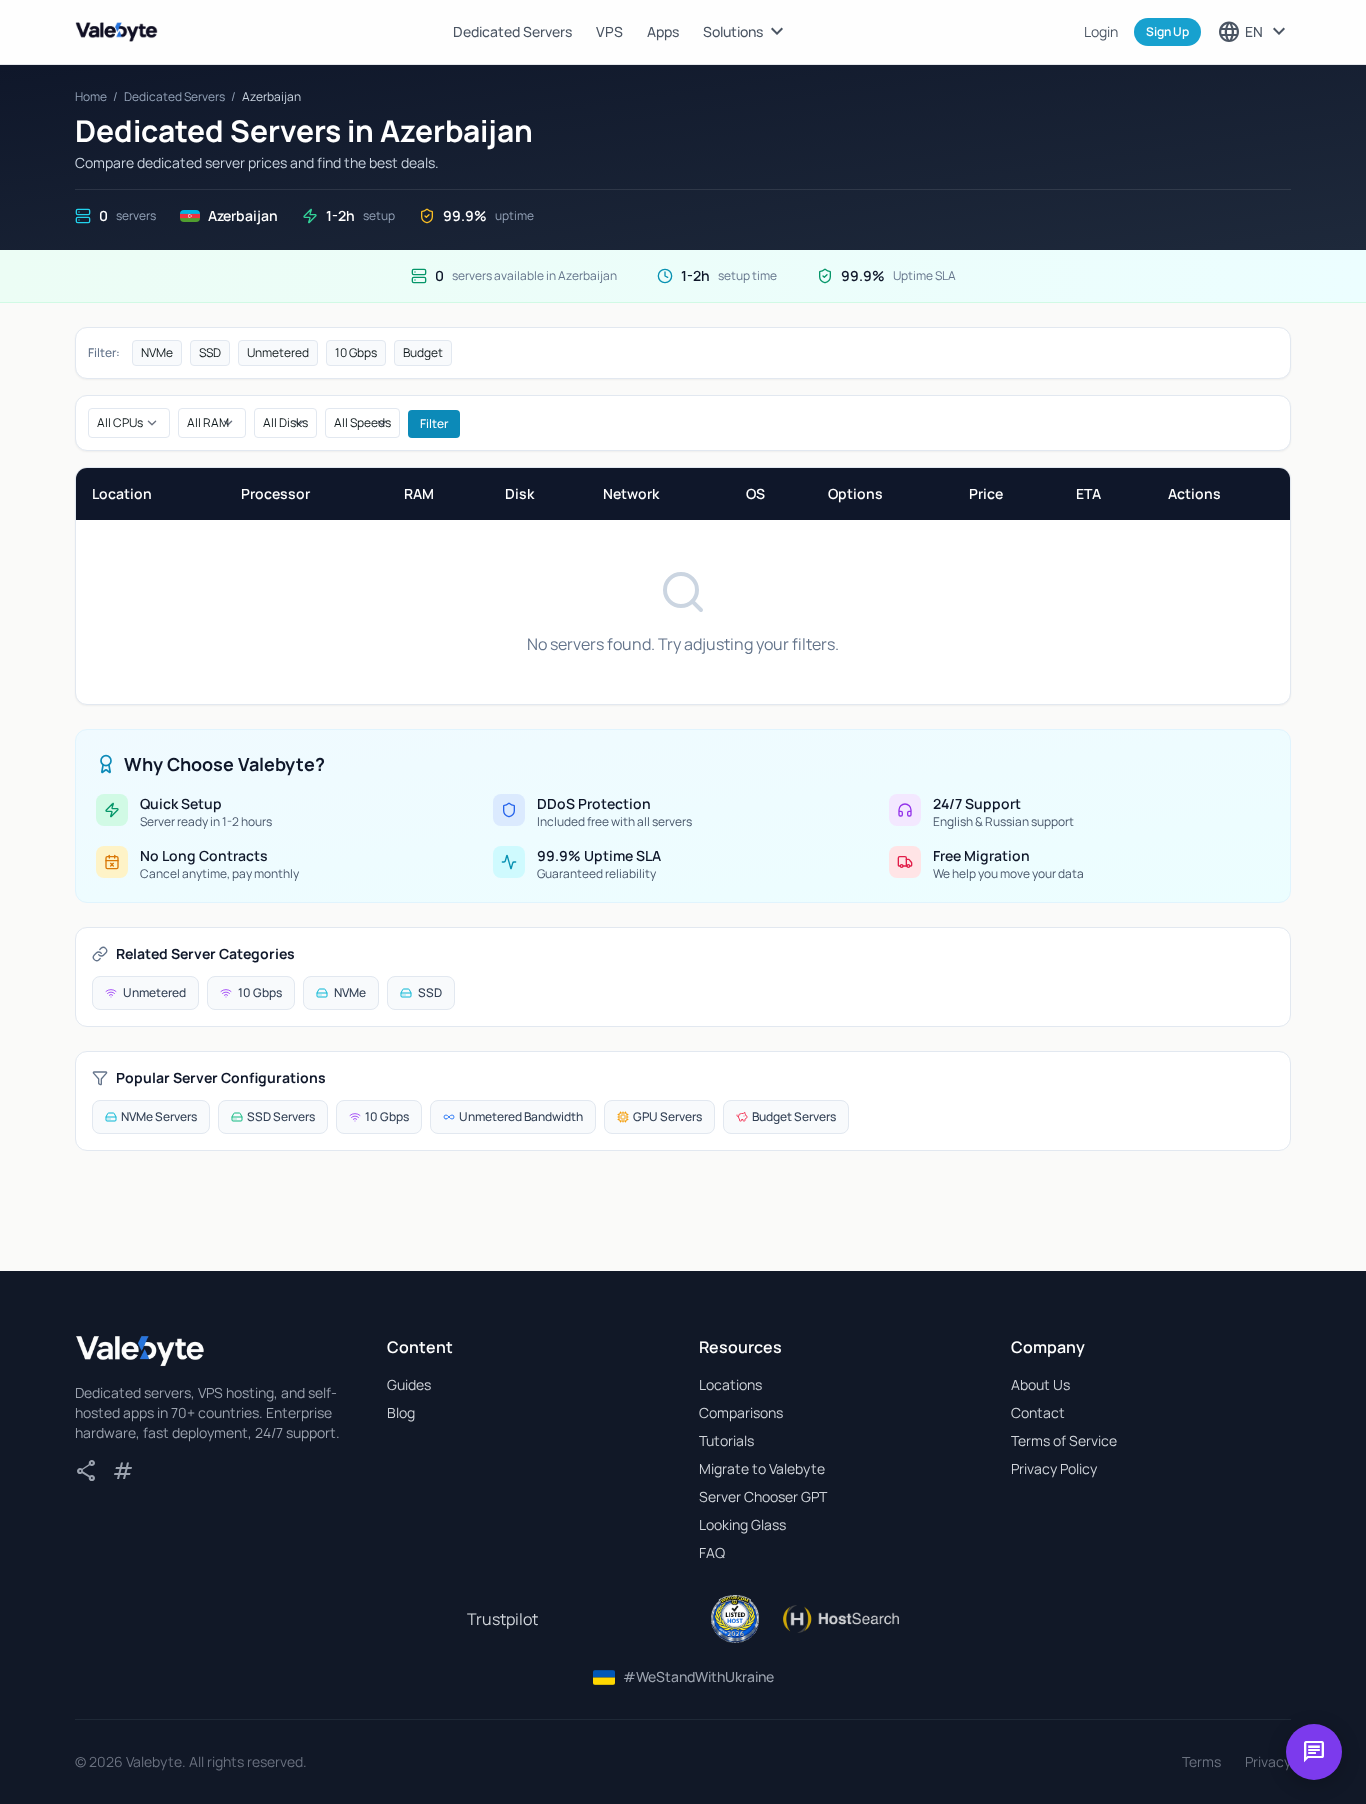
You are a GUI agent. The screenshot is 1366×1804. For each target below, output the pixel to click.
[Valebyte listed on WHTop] (735, 1619)
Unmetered (278, 352)
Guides (409, 1384)
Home (91, 96)
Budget (423, 352)
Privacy (1268, 1761)
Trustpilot (502, 1619)
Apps (663, 31)
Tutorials (726, 1440)
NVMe (157, 352)
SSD (210, 352)
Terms (1201, 1761)
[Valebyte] (140, 1351)
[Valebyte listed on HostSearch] (840, 1619)
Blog (401, 1412)
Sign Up (1167, 31)
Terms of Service (1064, 1440)
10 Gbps (356, 352)
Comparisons (741, 1412)
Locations (730, 1384)
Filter (434, 423)
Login (1101, 31)
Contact (1038, 1412)
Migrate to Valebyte (762, 1468)
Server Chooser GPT (763, 1496)
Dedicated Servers (512, 31)
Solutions (746, 32)
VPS (609, 31)
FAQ (712, 1552)
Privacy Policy (1054, 1468)
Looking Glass (742, 1524)
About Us (1040, 1384)
